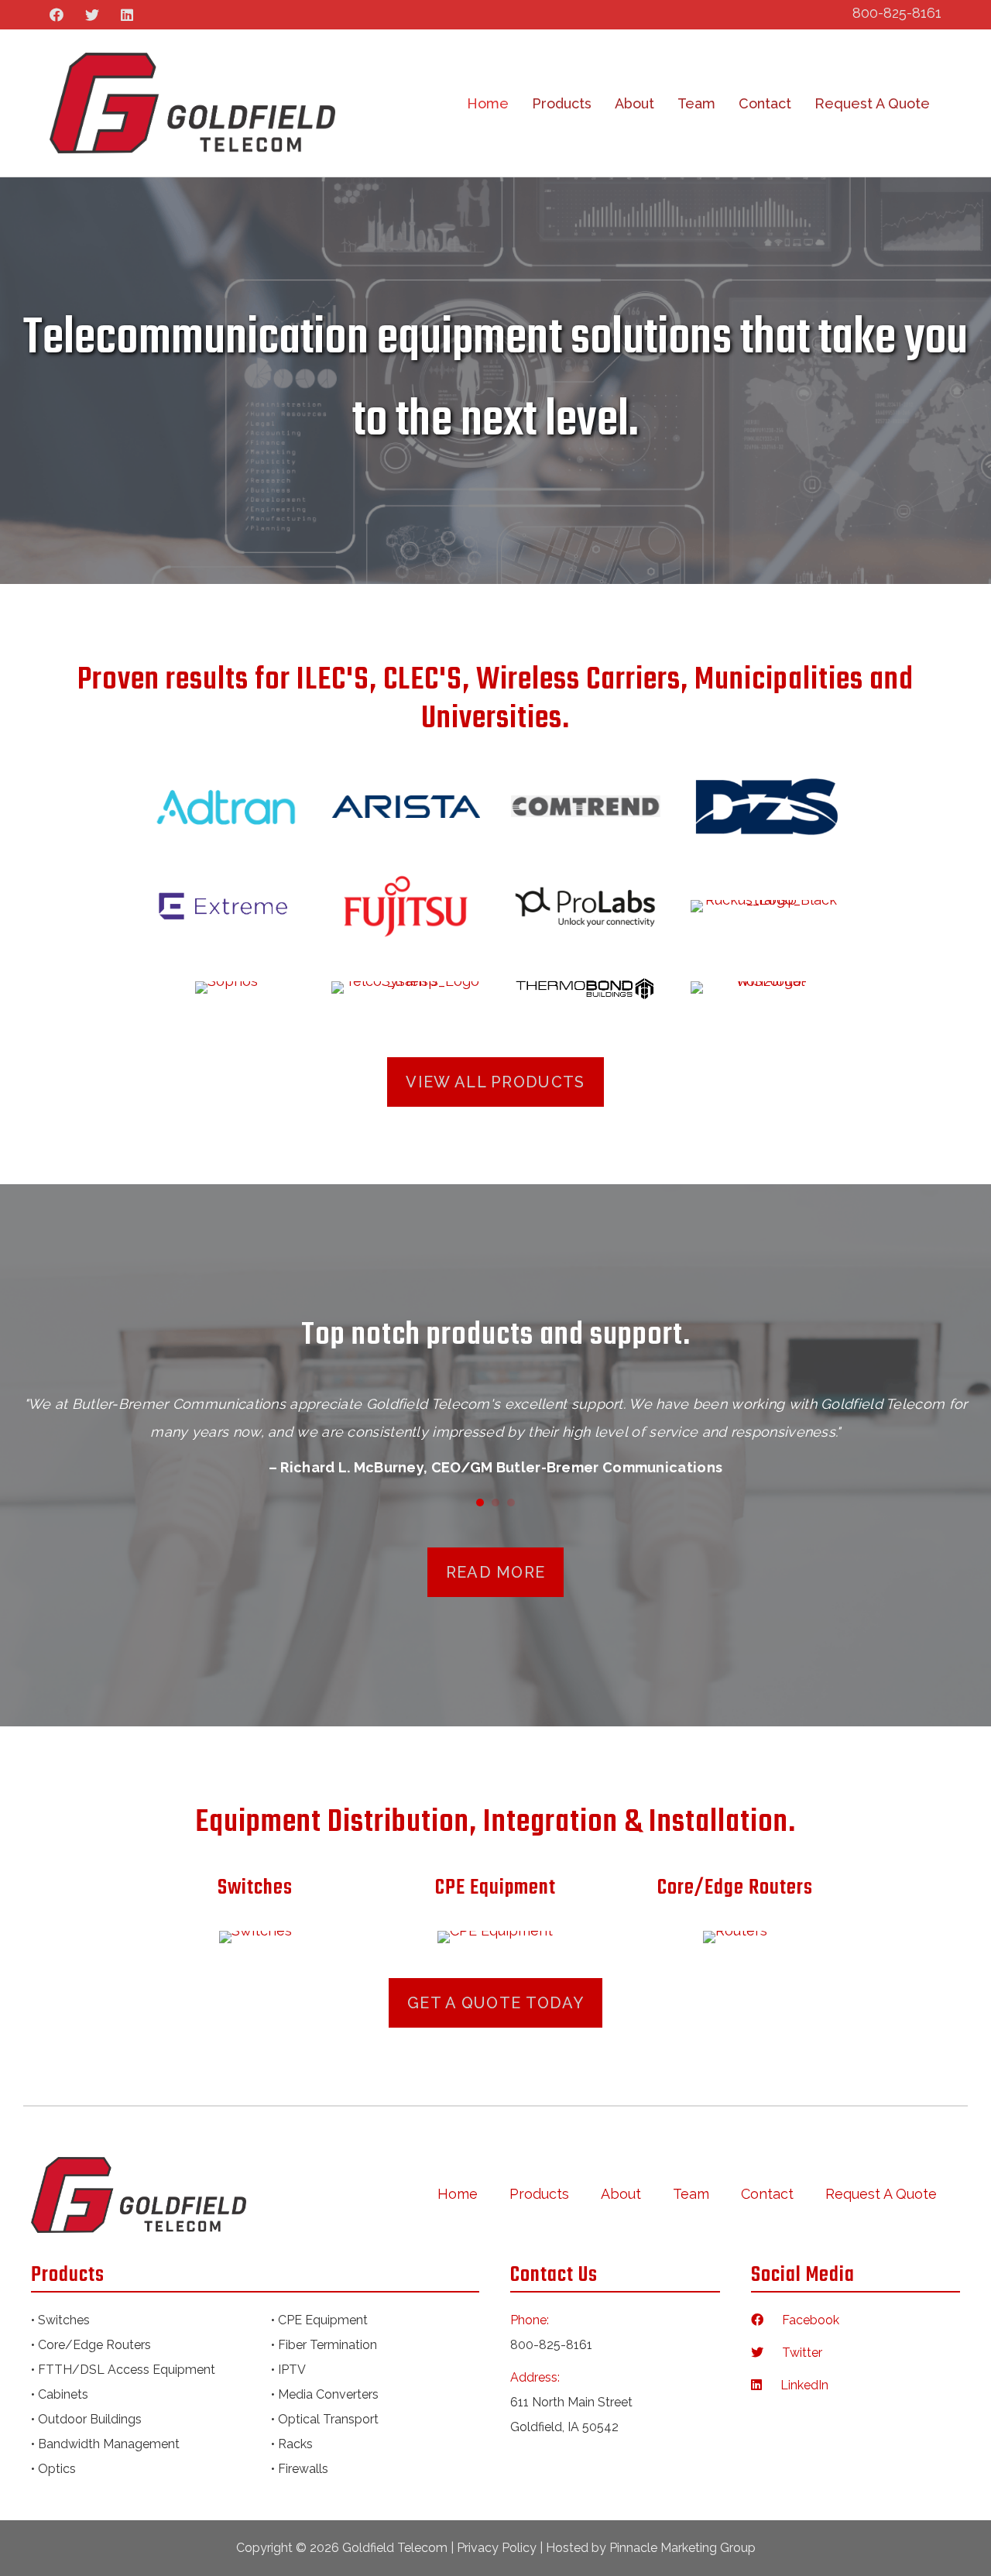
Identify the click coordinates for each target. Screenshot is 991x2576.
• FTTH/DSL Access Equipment (123, 2370)
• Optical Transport (325, 2419)
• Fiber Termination (324, 2345)
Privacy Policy (497, 2548)
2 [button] (495, 1503)
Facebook (803, 2320)
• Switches (60, 2320)
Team (696, 103)
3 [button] (511, 1503)
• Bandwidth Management (105, 2444)
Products (562, 103)
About (634, 103)
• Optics (53, 2469)
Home (488, 103)
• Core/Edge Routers (91, 2345)
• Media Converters (325, 2394)
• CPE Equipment (319, 2320)
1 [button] (480, 1503)
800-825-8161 (897, 13)
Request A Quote (872, 103)
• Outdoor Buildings (86, 2419)
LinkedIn (797, 2385)
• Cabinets (60, 2394)
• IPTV (288, 2370)
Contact (765, 103)
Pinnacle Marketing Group (682, 2548)
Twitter (794, 2353)
